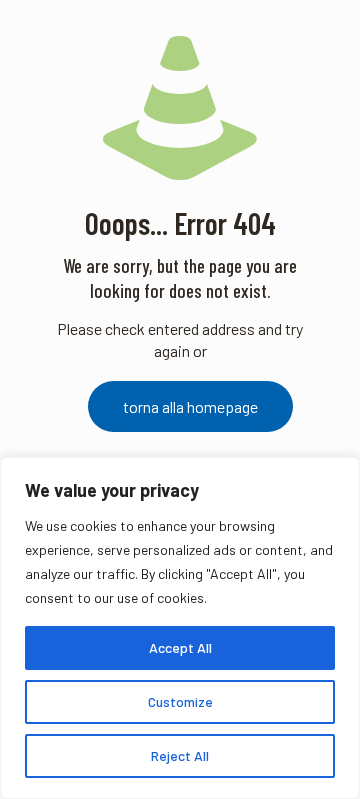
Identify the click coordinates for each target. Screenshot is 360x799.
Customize (180, 701)
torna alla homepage (190, 406)
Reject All (180, 755)
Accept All (180, 647)
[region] (180, 628)
